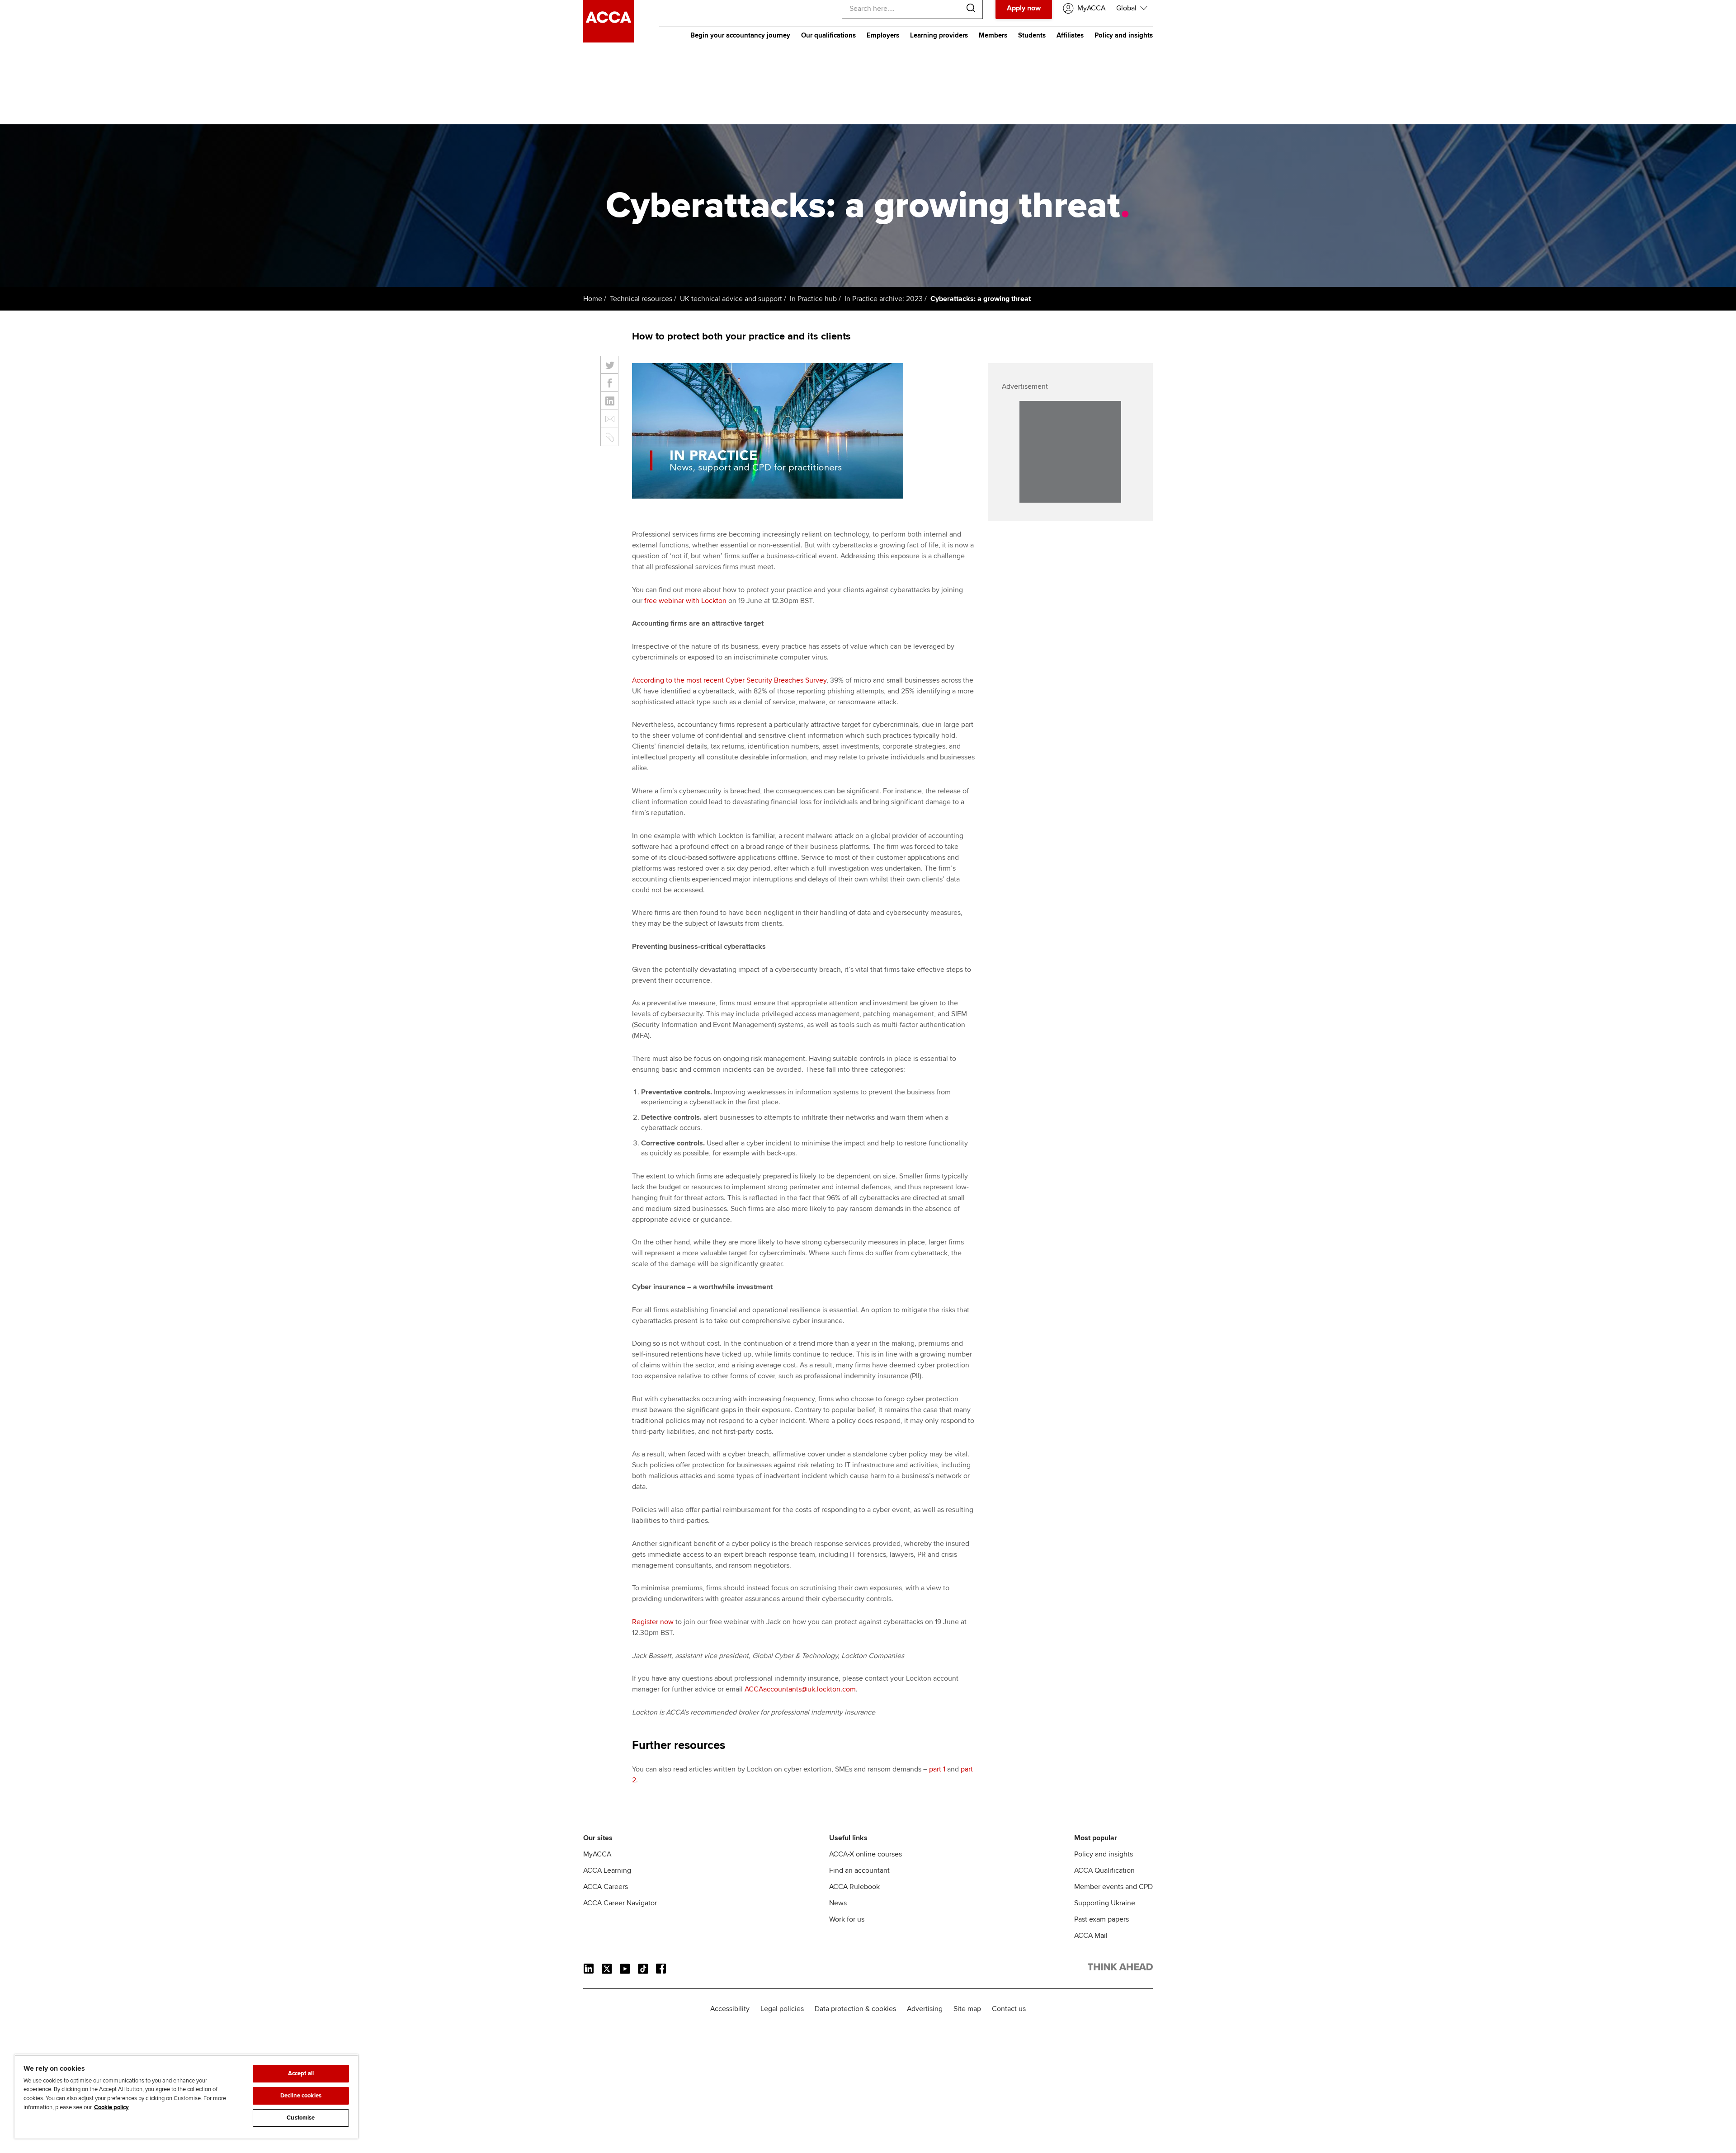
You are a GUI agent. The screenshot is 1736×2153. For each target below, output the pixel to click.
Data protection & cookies (855, 2009)
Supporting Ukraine (1105, 1903)
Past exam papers (1102, 1919)
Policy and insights (1124, 35)
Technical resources (641, 299)
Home (593, 299)
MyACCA (597, 1854)
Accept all (301, 2073)
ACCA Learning (607, 1870)
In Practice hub (813, 299)
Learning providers (939, 35)
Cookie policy (111, 2107)
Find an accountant (859, 1870)
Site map (967, 2009)
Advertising (925, 2009)
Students (1032, 35)
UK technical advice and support (731, 299)
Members (993, 35)
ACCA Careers (606, 1887)
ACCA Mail (1091, 1936)
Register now (653, 1622)
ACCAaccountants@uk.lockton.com (800, 1689)
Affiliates (1070, 35)
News (838, 1903)
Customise (301, 2118)
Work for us (847, 1919)
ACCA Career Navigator (620, 1903)
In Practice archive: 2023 (884, 299)
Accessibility (730, 2009)
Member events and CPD (1113, 1887)
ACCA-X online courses (866, 1854)
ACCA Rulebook (854, 1887)
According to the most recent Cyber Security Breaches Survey (729, 680)
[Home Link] (1120, 1969)
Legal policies (782, 2009)
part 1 (937, 1769)
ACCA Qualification (1104, 1870)
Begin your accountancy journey (740, 35)
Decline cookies (301, 2096)
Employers (883, 35)
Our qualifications (828, 35)
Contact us (1009, 2009)
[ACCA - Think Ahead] (609, 40)
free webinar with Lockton (685, 601)
